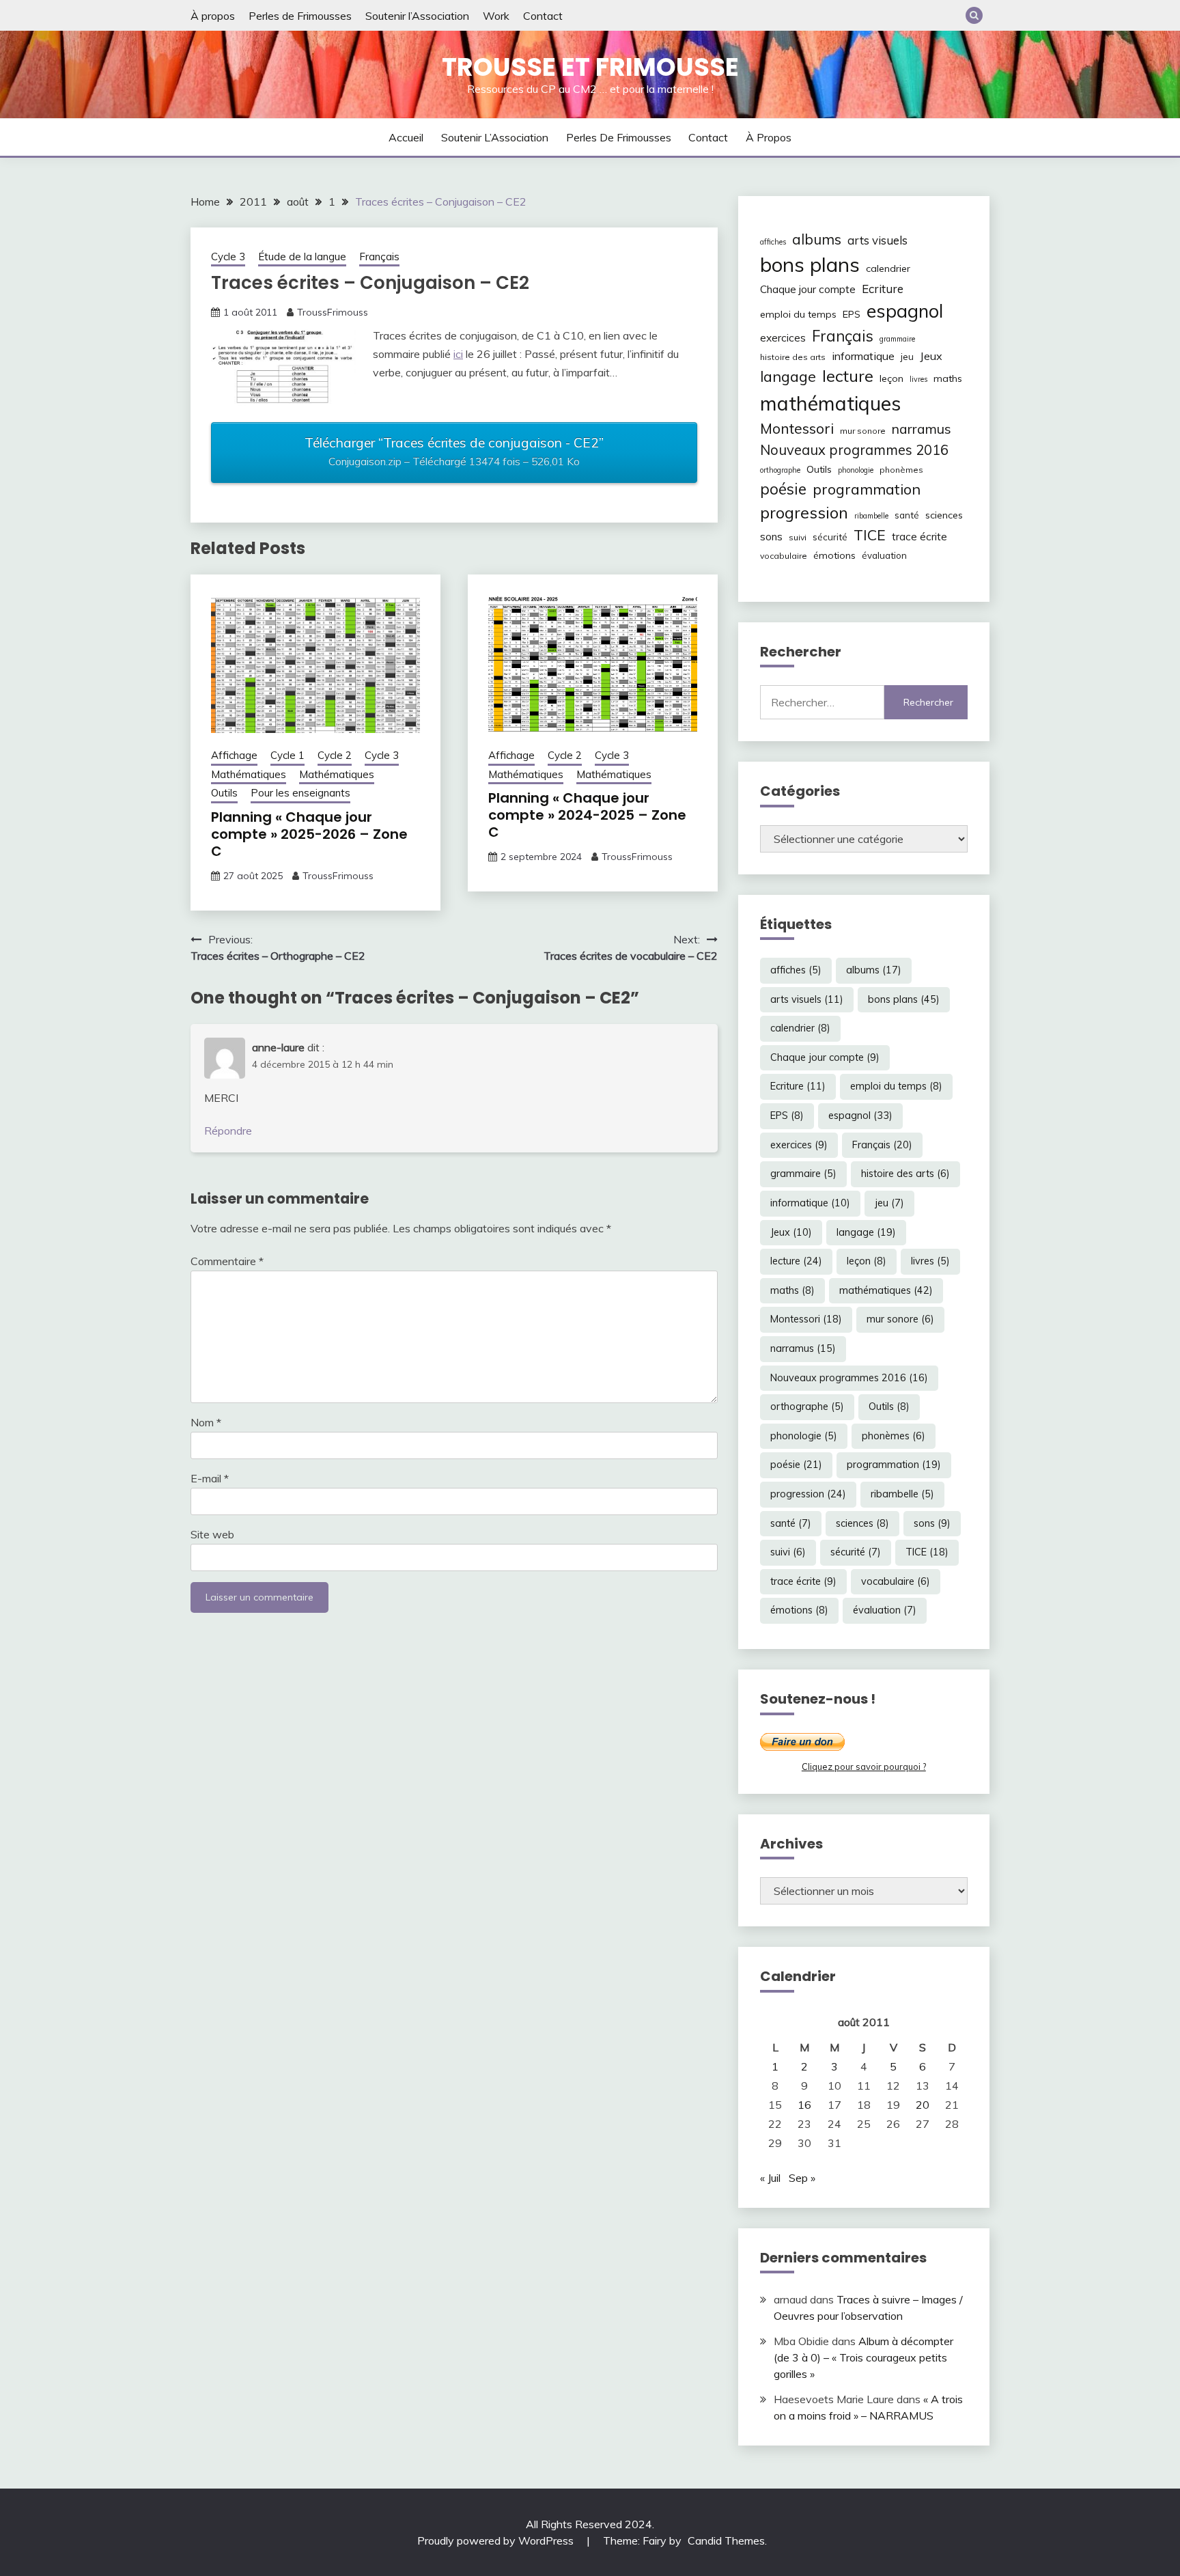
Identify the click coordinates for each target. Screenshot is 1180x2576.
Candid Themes (726, 2540)
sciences (944, 515)
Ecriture (883, 289)
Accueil (406, 137)
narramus (922, 429)
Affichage (234, 755)
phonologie (856, 470)
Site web (212, 1534)
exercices (783, 338)
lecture (848, 376)
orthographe (780, 470)
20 (923, 2105)
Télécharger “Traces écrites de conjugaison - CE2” (454, 452)
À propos (213, 16)
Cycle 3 (228, 257)
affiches (773, 242)
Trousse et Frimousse (590, 67)
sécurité (830, 537)
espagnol (905, 311)
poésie (783, 489)
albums (817, 239)
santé (907, 515)
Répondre (228, 1131)
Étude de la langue (302, 257)
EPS (852, 314)
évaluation (884, 555)
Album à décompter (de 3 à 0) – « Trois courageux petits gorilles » (863, 2357)
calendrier (888, 268)
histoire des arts (793, 357)
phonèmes (901, 470)
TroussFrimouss (333, 312)
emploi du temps (798, 314)
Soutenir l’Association (417, 16)
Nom (206, 1422)
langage (788, 376)
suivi (798, 537)
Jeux (931, 356)
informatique (863, 356)
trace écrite (919, 537)
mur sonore (863, 431)
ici (458, 354)
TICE (870, 535)
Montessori (797, 428)
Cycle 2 (335, 755)
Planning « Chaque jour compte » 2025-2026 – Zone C (309, 834)
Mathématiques (249, 774)
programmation (867, 489)
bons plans (810, 264)
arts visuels (877, 240)
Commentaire (227, 1261)
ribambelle (871, 516)
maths (948, 378)
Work (496, 16)
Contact (543, 16)
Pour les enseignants (300, 793)
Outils (224, 793)
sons (771, 537)
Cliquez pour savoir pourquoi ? (864, 1767)
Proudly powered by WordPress (497, 2540)
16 (804, 2105)
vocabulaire (784, 556)
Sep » (802, 2178)
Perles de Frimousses (300, 16)
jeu (907, 357)
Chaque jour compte (808, 289)
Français (379, 257)
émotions (834, 555)
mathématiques (830, 403)
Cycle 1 (287, 755)
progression (804, 512)
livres (918, 379)
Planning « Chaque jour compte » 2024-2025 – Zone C (587, 815)
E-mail (210, 1478)
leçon (891, 378)
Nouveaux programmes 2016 (854, 450)
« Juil (770, 2178)
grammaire (897, 339)
